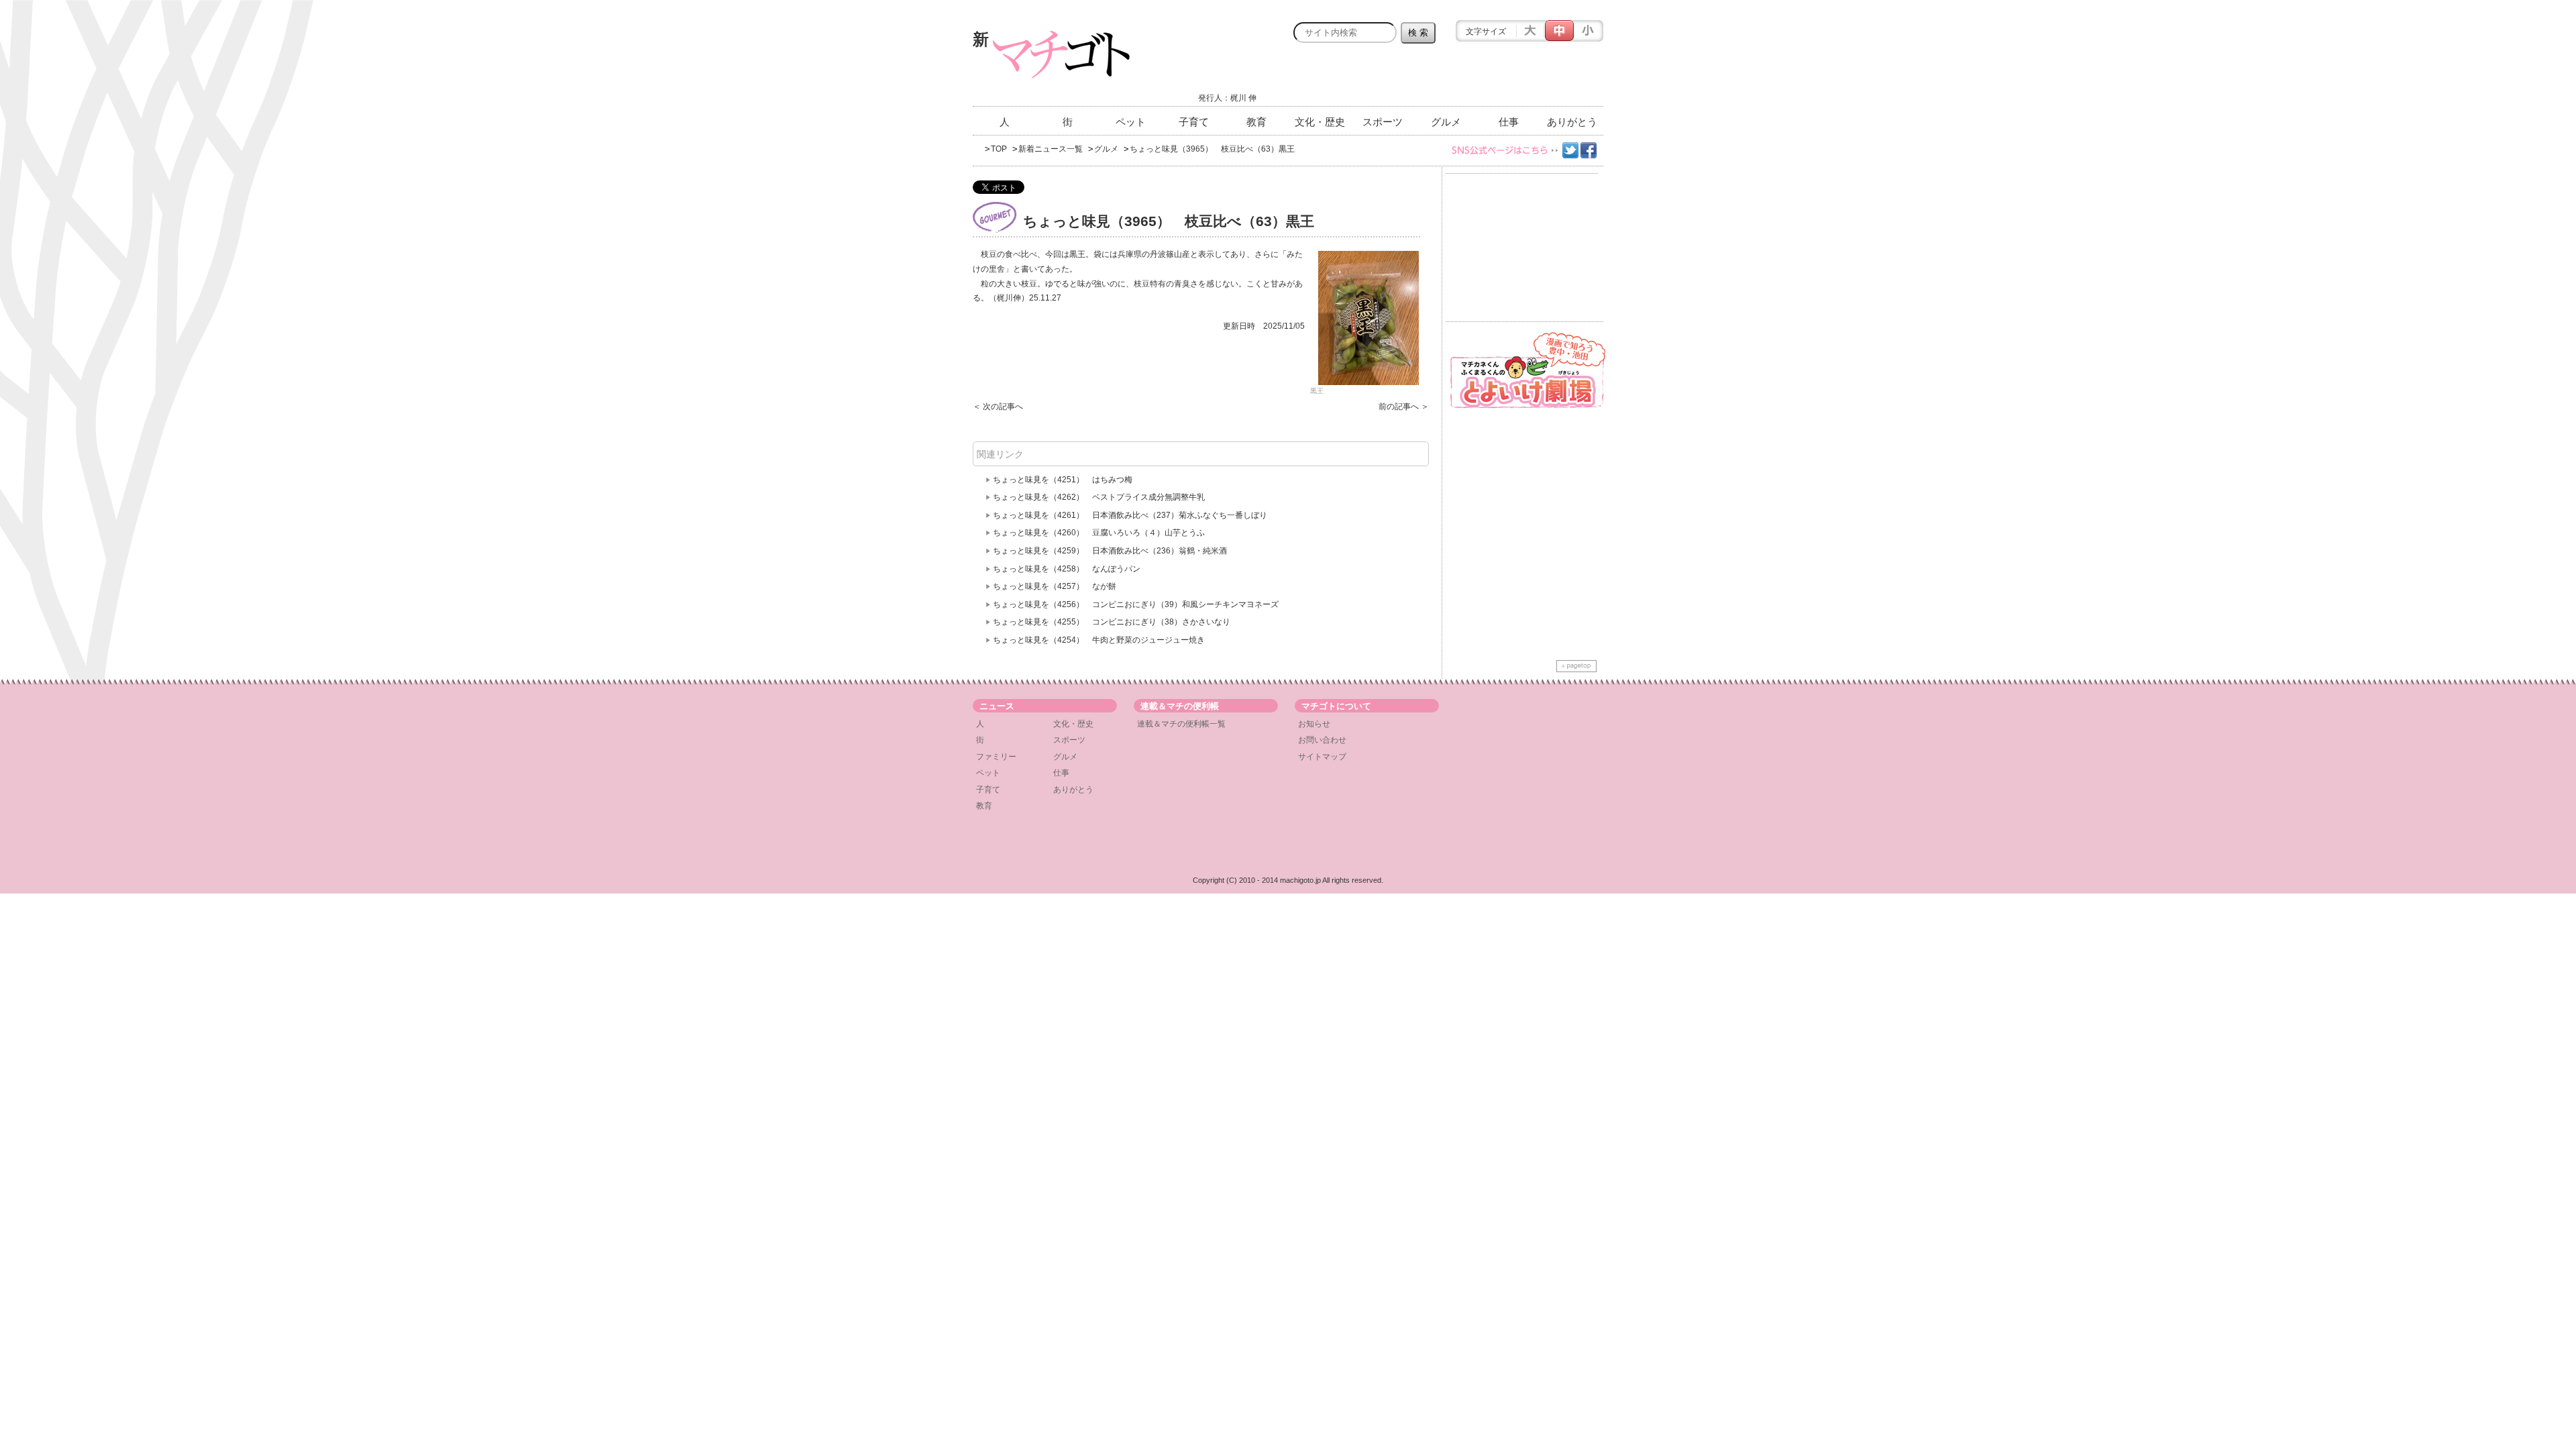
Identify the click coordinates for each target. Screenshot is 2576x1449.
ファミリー (996, 757)
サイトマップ (1322, 757)
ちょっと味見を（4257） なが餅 (1055, 586)
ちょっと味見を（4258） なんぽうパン (1067, 569)
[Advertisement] (1446, 78)
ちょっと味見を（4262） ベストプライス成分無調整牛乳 (1099, 497)
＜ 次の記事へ (998, 407)
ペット (1131, 122)
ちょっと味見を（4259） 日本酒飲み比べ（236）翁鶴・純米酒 (1114, 551)
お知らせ (1314, 724)
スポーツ (1383, 122)
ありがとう (1572, 122)
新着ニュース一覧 (1051, 149)
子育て (1194, 122)
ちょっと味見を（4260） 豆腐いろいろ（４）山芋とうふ (1099, 533)
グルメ (1446, 122)
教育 (1256, 122)
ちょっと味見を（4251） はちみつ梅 (1063, 480)
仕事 (1509, 122)
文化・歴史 (1320, 122)
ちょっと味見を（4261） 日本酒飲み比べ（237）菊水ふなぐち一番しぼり (1130, 515)
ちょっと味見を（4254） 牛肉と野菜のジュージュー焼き (1099, 640)
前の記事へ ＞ (1404, 407)
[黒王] (1368, 318)
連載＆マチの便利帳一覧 (1181, 724)
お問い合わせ (1322, 740)
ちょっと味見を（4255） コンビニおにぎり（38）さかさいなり (1112, 622)
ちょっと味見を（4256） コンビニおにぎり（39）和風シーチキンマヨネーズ (1136, 604)
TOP (999, 149)
